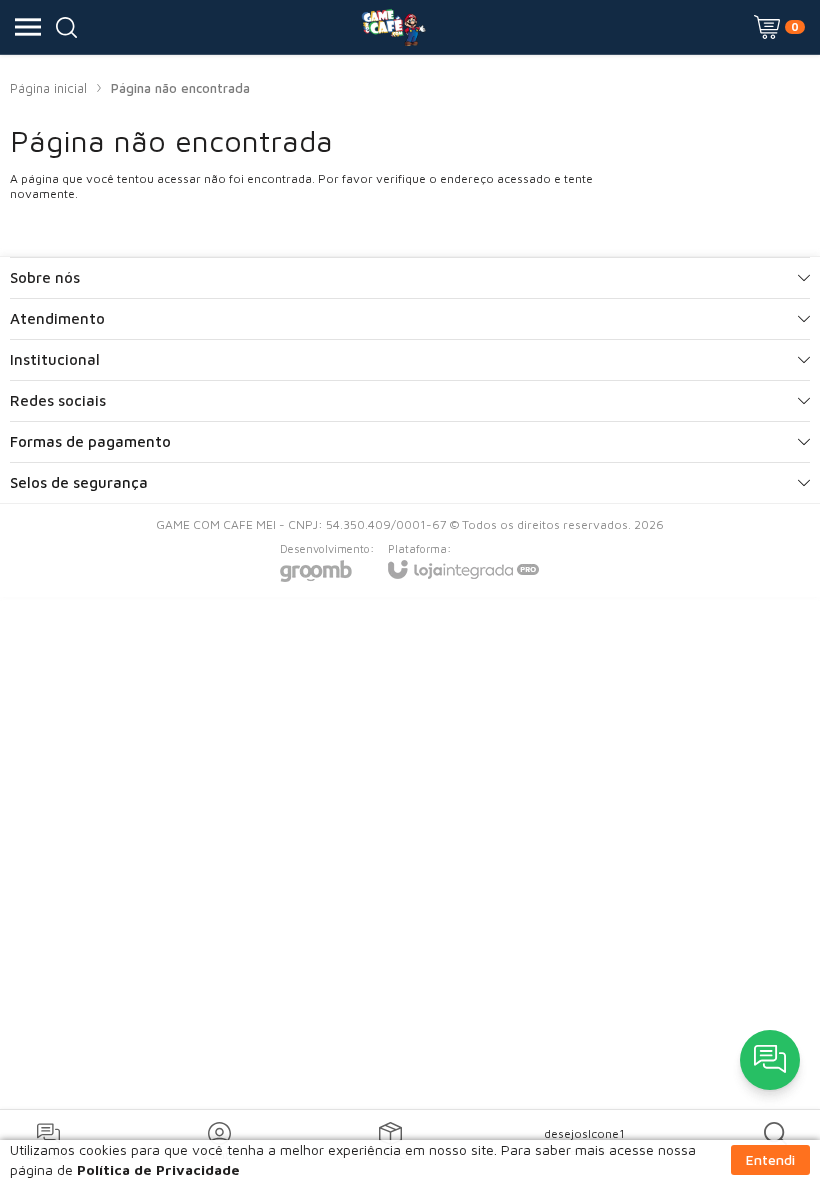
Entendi (770, 1159)
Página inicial (48, 88)
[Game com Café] (393, 27)
